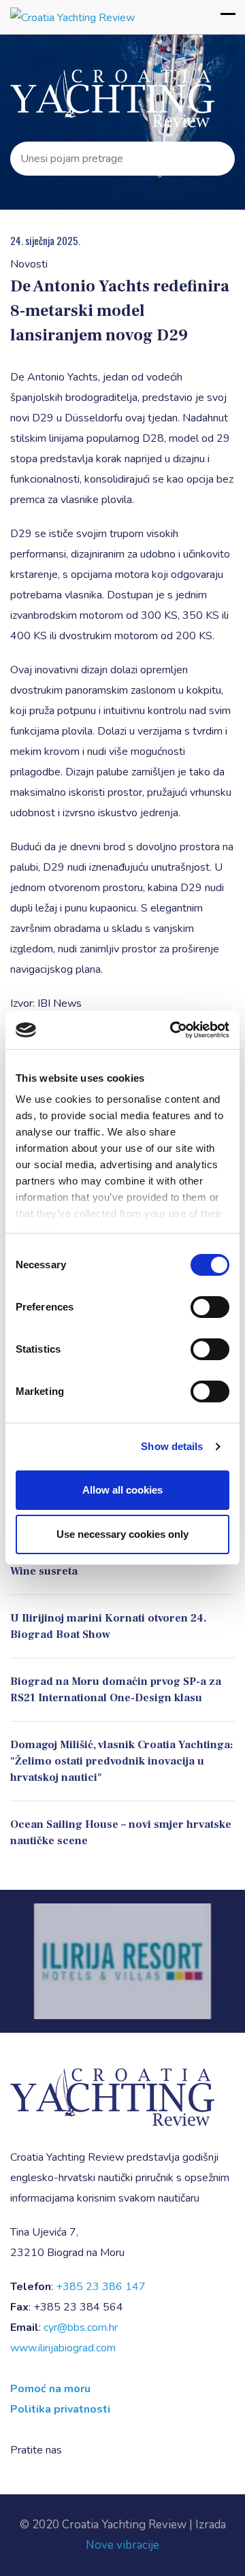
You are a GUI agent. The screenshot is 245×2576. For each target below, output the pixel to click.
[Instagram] (97, 2450)
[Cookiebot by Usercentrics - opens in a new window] (173, 1030)
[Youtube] (117, 2450)
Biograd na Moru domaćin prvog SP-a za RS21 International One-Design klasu (116, 1690)
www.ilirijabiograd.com (63, 2348)
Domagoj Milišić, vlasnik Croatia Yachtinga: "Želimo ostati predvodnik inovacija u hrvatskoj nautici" (122, 1761)
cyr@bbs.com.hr (81, 2328)
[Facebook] (77, 2450)
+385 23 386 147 (101, 2287)
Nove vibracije (122, 2545)
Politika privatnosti (60, 2409)
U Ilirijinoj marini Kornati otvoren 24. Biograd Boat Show (109, 1626)
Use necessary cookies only (122, 1534)
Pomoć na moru (50, 2389)
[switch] (210, 1307)
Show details (172, 1446)
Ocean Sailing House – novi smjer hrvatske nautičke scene (121, 1833)
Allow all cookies (122, 1490)
